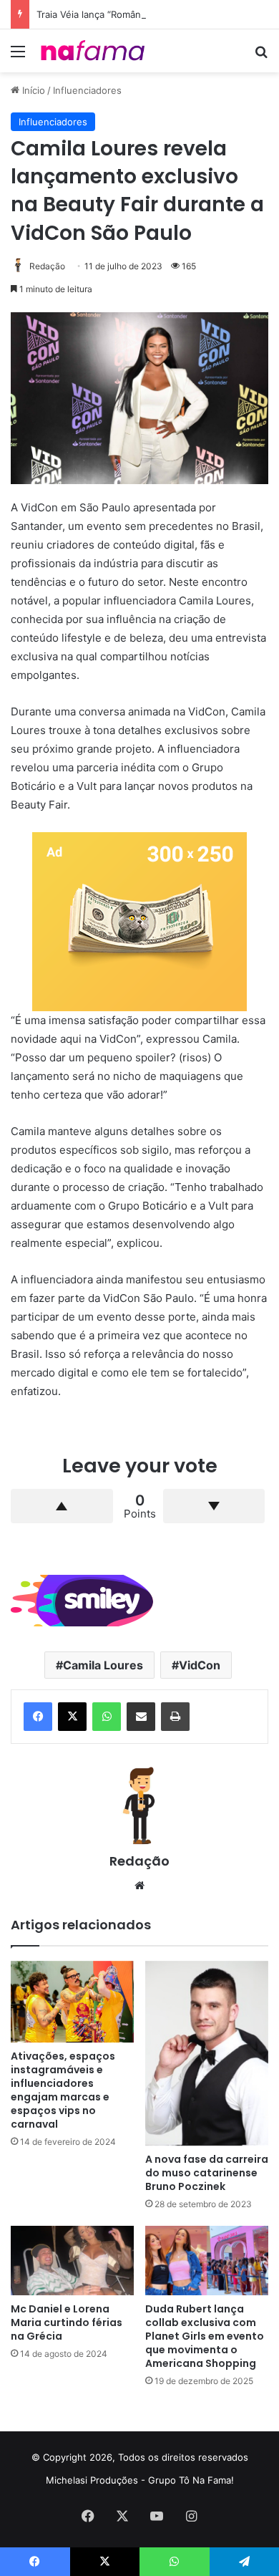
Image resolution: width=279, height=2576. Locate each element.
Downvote (214, 1506)
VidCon (200, 1665)
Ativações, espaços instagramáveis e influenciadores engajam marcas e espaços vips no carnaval (63, 2090)
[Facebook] (38, 1717)
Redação (47, 266)
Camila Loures (103, 1665)
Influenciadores (87, 90)
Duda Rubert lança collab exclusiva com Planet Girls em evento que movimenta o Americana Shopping (205, 2336)
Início (32, 90)
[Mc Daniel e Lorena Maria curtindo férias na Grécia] (72, 2261)
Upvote (62, 1506)
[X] (72, 1717)
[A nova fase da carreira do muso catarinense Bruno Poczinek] (207, 2053)
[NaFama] (93, 51)
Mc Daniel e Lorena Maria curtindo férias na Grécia (67, 2322)
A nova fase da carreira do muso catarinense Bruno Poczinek (207, 2173)
